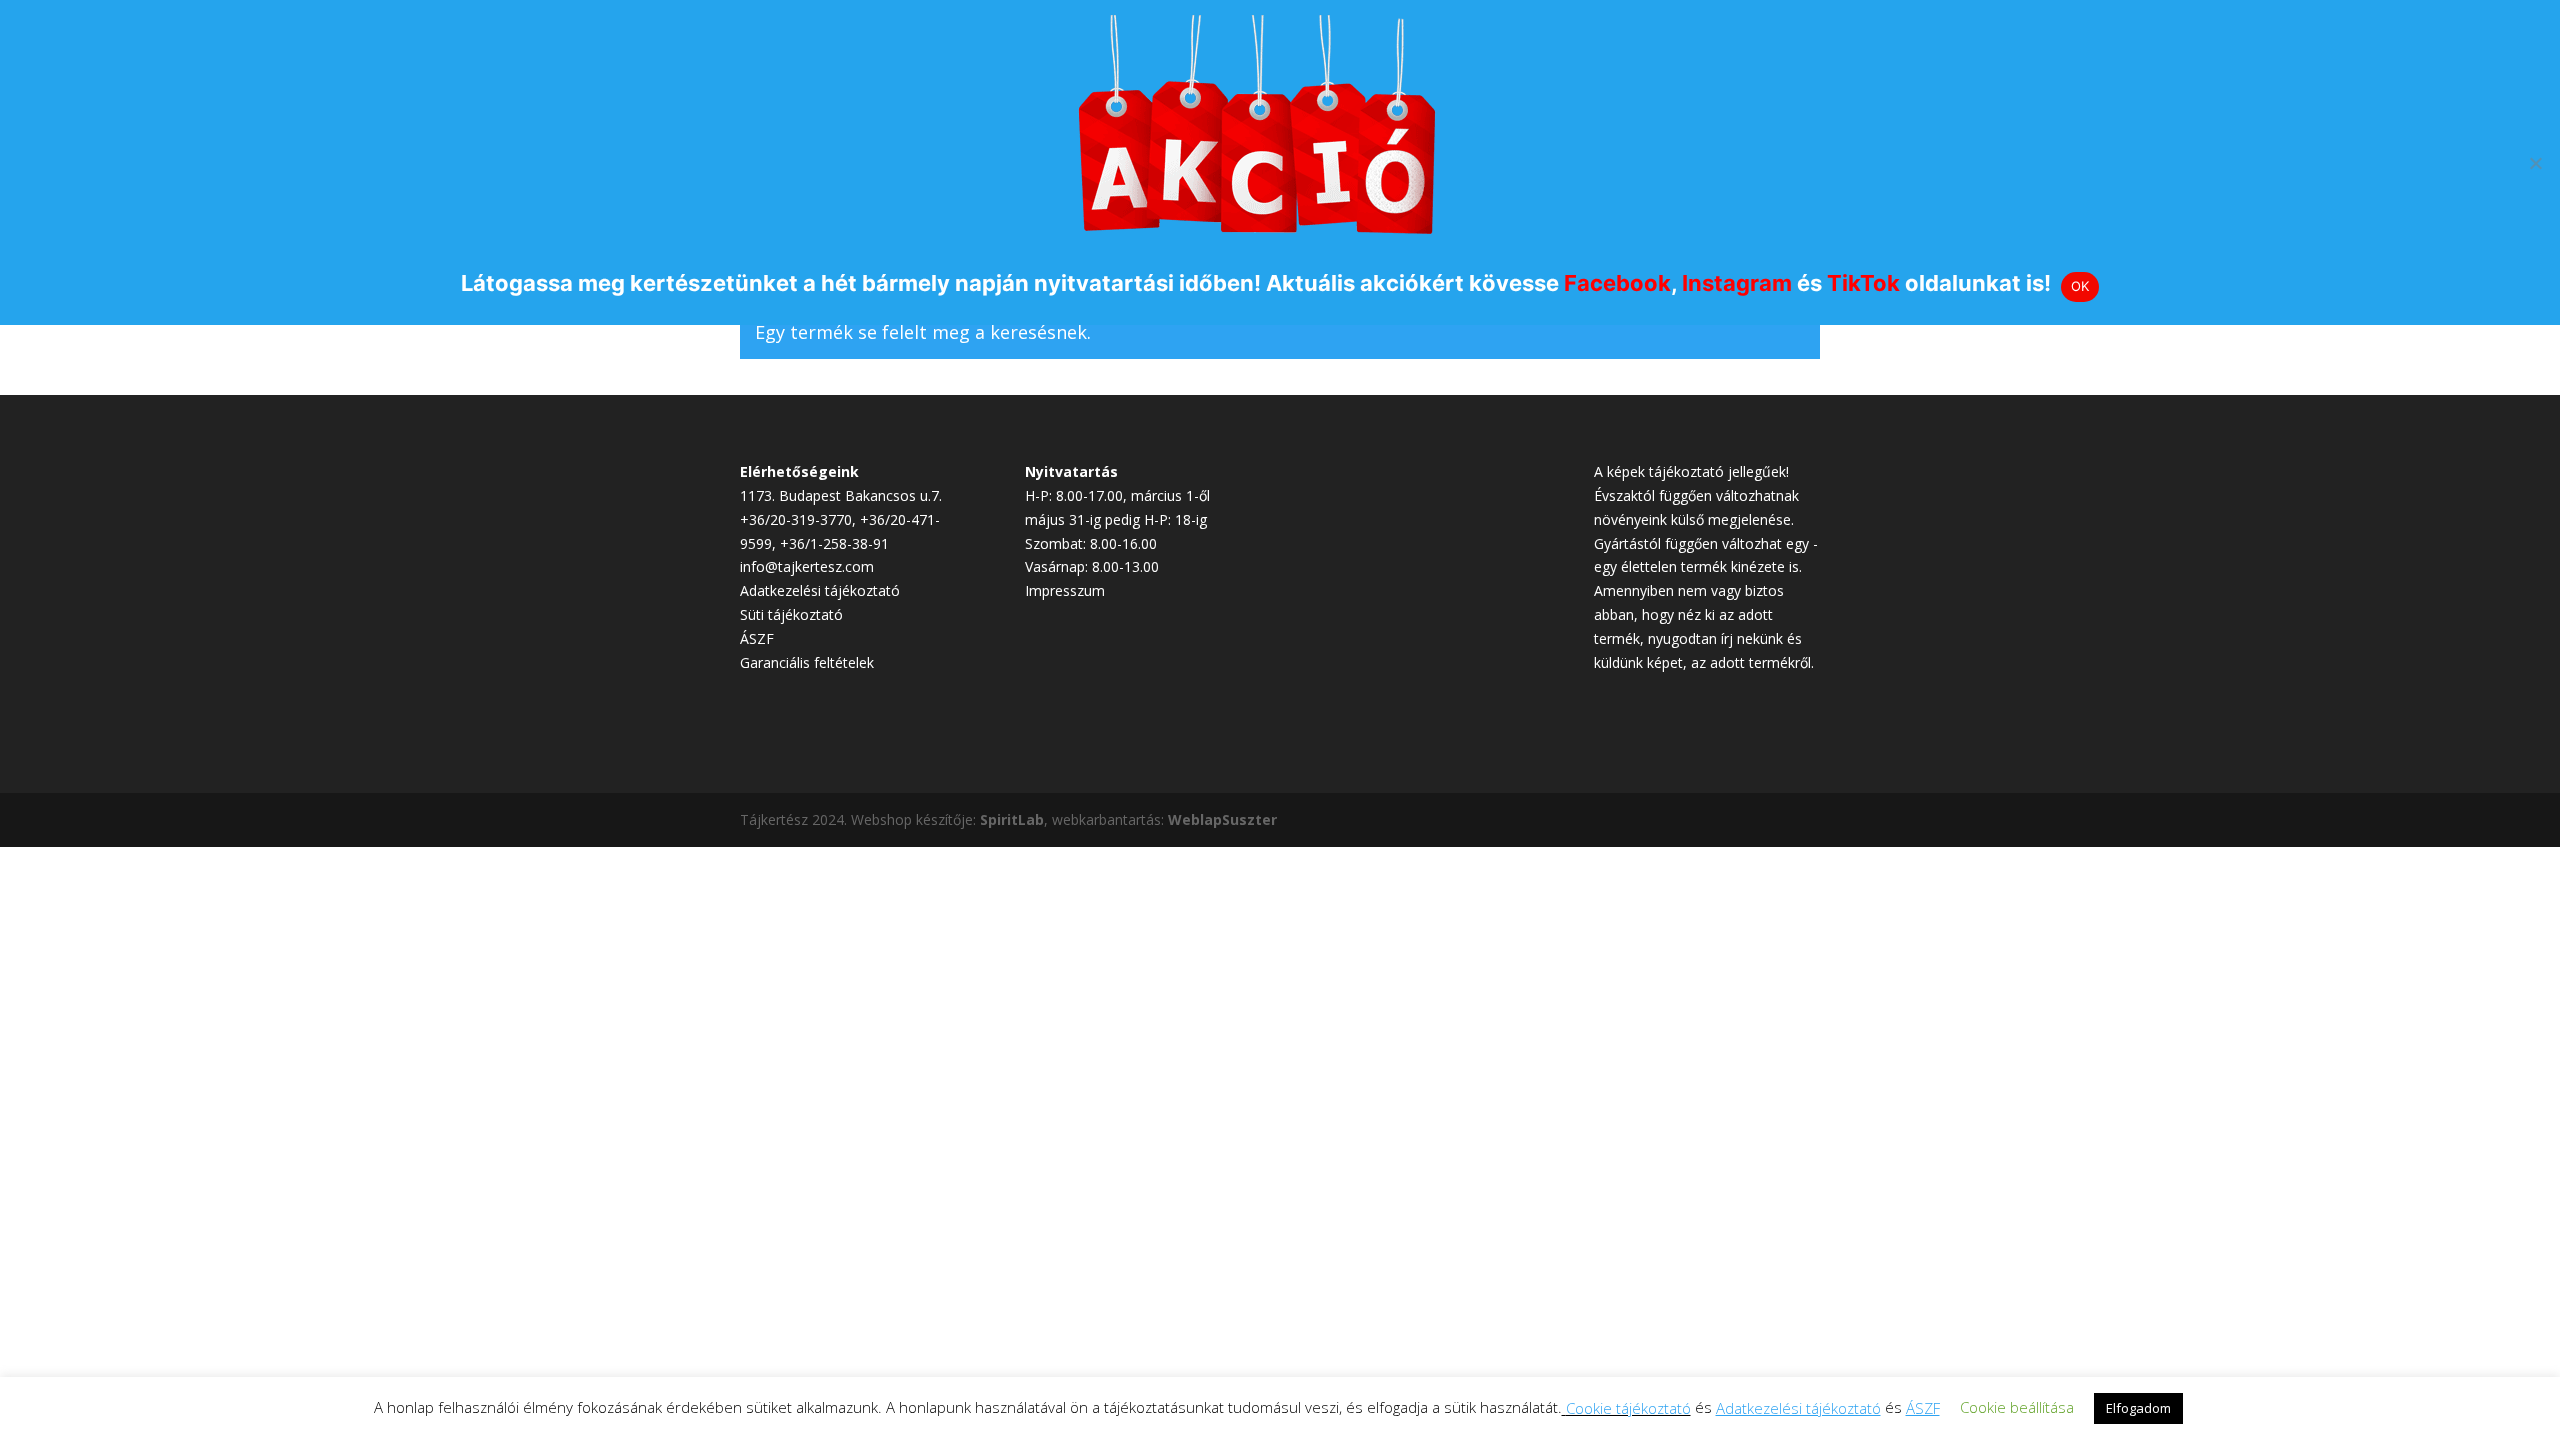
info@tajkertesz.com (807, 566)
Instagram (1737, 283)
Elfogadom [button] (2138, 1408)
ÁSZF (757, 638)
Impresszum (1065, 590)
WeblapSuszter (1222, 819)
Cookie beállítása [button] (2017, 1407)
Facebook (1617, 283)
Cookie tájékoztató (1628, 1408)
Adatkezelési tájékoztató (820, 590)
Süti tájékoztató (791, 614)
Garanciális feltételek (807, 662)
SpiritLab (1012, 819)
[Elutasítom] (2535, 163)
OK (2080, 286)
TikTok (1863, 283)
